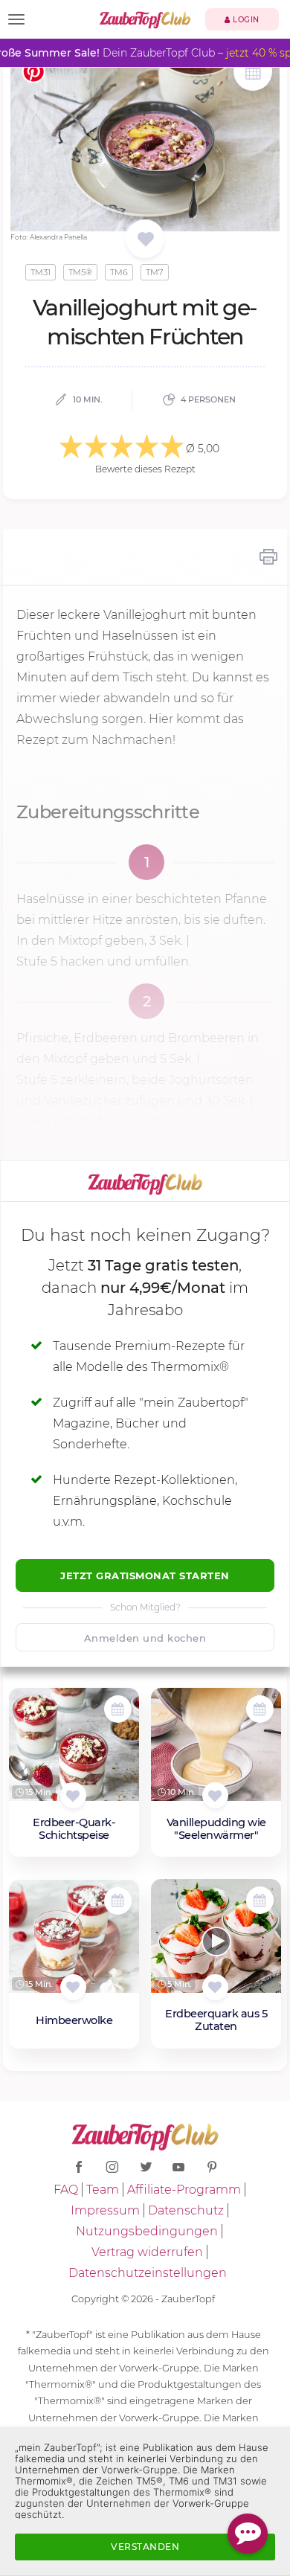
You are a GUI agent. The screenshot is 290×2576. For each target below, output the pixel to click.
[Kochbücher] (145, 240)
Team (103, 2190)
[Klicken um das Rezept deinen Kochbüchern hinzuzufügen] (73, 1795)
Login (245, 20)
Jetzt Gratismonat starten (145, 1576)
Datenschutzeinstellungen (148, 2273)
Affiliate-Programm (184, 2190)
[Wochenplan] (253, 73)
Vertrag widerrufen (147, 2252)
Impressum (105, 2210)
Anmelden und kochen (145, 1638)
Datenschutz (186, 2210)
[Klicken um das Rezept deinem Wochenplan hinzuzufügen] (118, 1709)
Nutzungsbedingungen (147, 2231)
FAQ (66, 2190)
